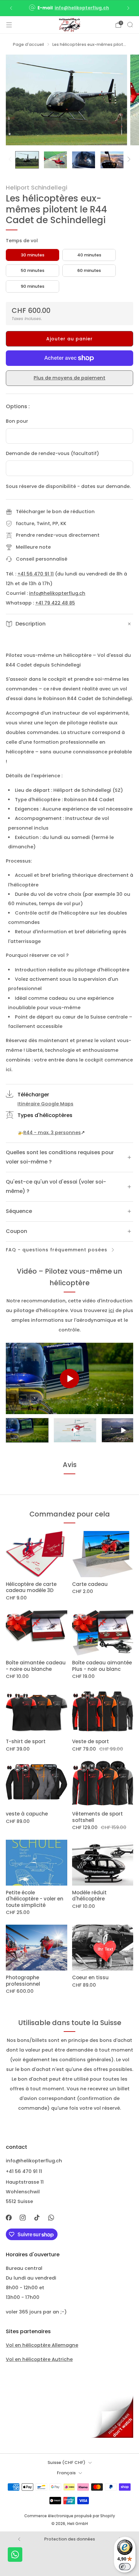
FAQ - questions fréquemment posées (57, 1250)
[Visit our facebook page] (9, 2218)
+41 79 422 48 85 (55, 603)
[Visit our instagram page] (23, 2218)
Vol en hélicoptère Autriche (39, 2359)
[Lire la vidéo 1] (27, 1430)
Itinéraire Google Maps (45, 1104)
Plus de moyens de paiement (69, 378)
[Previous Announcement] (11, 8)
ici (111, 1310)
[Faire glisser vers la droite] (128, 160)
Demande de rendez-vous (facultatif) (53, 453)
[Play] (69, 1379)
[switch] (125, 2567)
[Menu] (9, 25)
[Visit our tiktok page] (37, 2218)
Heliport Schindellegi (37, 187)
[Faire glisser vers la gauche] (11, 160)
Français (66, 2473)
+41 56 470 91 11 (36, 574)
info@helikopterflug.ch (82, 8)
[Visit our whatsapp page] (51, 2218)
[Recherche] (130, 25)
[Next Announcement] (128, 8)
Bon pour (17, 421)
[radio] (32, 255)
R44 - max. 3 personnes (52, 1133)
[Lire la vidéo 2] (75, 1430)
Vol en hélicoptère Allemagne (42, 2345)
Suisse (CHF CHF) (66, 2462)
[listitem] (70, 8)
